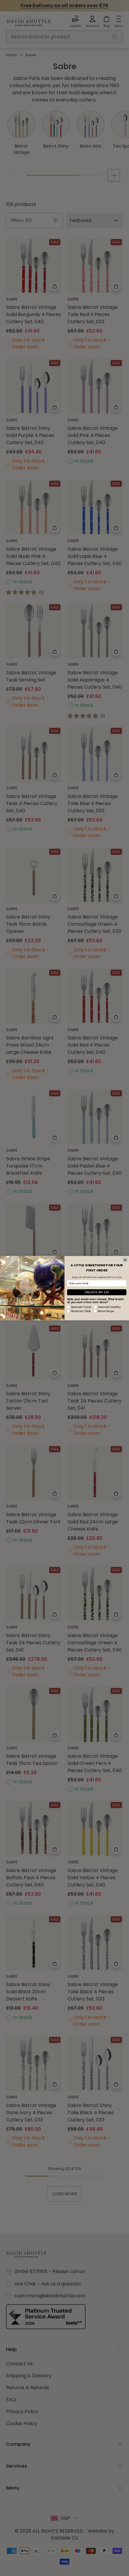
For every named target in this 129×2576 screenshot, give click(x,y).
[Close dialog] (125, 1260)
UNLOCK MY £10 (97, 1292)
